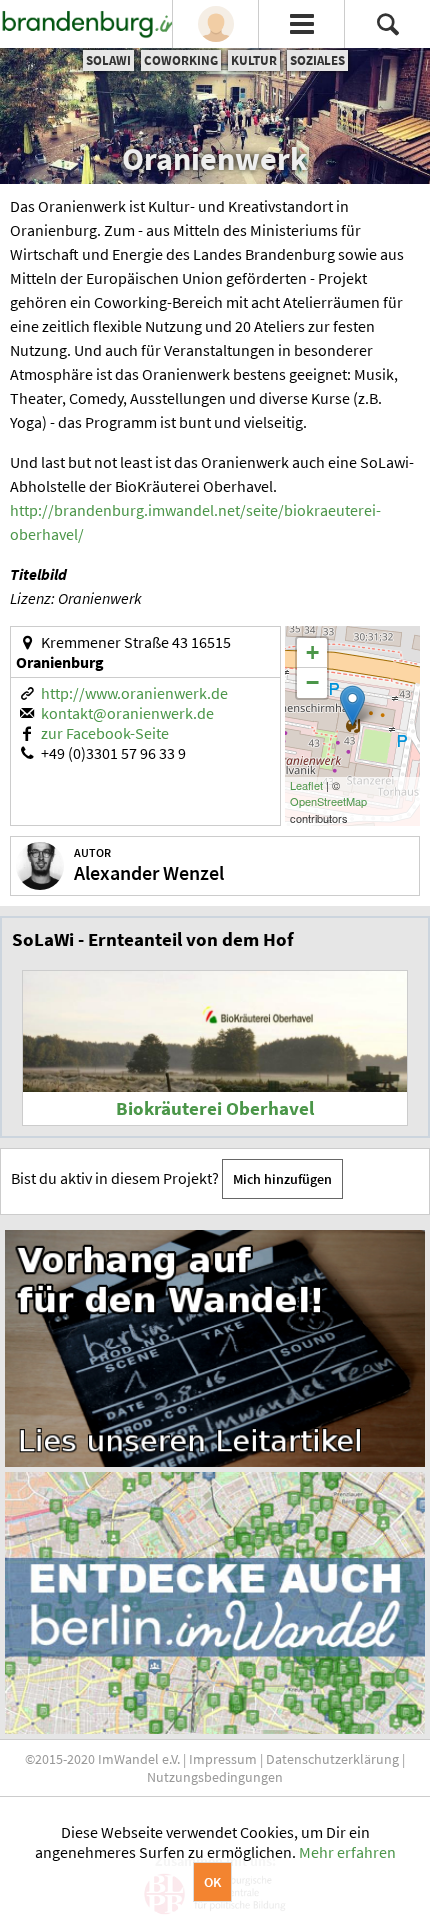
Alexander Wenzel (149, 872)
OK (212, 1882)
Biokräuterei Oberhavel (215, 1108)
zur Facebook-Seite (105, 733)
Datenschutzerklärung (332, 1759)
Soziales (317, 60)
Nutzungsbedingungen (215, 1777)
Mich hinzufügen (282, 1179)
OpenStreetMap (328, 801)
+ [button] (312, 652)
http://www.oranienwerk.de (134, 693)
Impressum (223, 1759)
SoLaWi (108, 60)
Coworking (181, 60)
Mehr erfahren (347, 1852)
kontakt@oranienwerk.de (127, 713)
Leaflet (306, 785)
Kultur (254, 60)
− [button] (312, 682)
